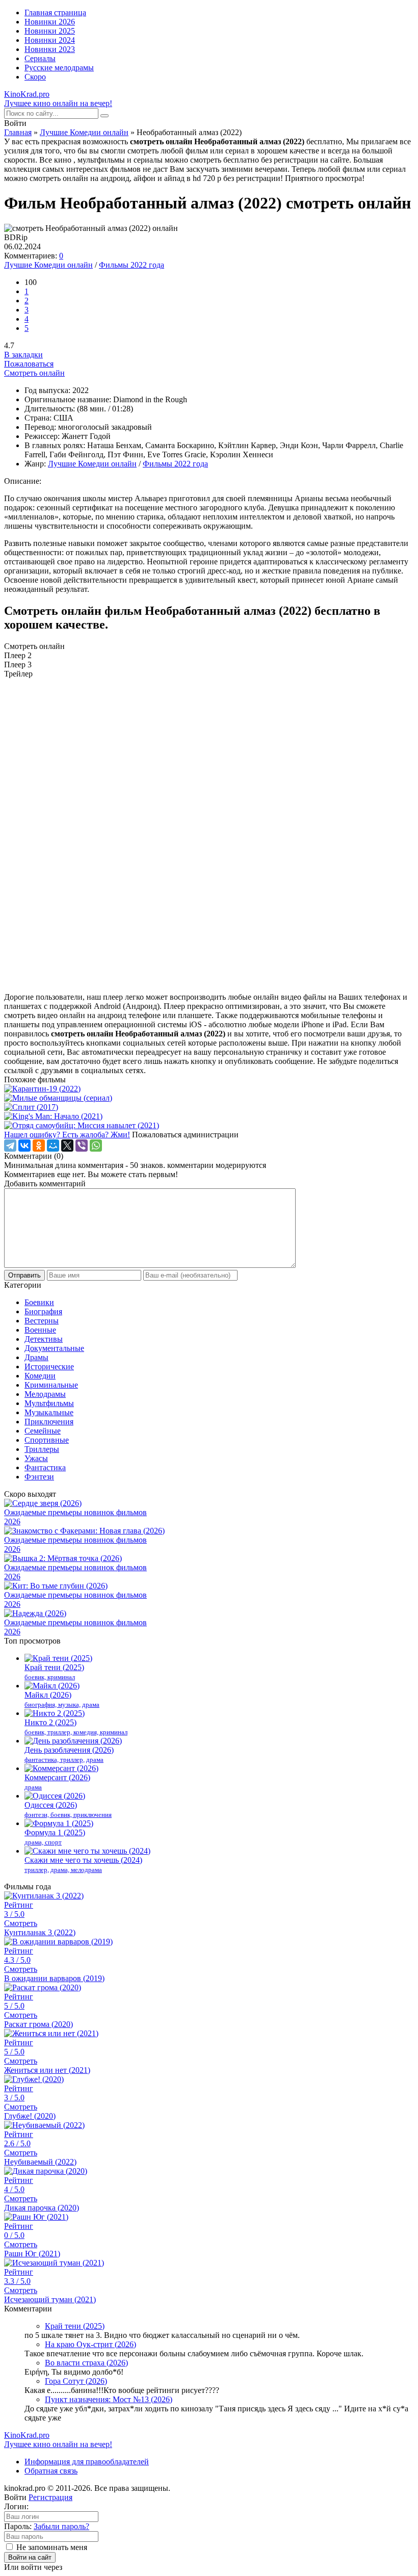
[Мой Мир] (53, 1146)
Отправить (24, 1275)
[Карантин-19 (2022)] (209, 1089)
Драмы (36, 1357)
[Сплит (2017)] (209, 1107)
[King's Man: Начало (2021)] (209, 1116)
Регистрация (50, 2497)
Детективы (44, 1339)
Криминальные (51, 1385)
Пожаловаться (29, 364)
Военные (40, 1330)
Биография (43, 1311)
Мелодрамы (45, 1394)
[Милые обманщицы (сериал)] (209, 1098)
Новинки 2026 (50, 22)
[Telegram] (10, 1146)
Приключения (49, 1422)
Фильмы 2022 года (132, 265)
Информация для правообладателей (87, 2462)
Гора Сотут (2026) (76, 2381)
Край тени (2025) (75, 2326)
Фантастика (45, 1467)
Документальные (54, 1348)
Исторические (49, 1367)
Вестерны (42, 1321)
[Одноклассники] (39, 1146)
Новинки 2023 (50, 49)
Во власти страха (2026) (86, 2363)
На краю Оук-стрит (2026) (90, 2344)
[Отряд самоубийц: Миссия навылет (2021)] (209, 1126)
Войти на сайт (30, 2557)
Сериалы (40, 58)
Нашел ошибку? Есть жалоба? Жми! (67, 1135)
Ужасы (36, 1458)
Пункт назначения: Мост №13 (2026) (109, 2399)
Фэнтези (39, 1477)
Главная (18, 132)
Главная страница (55, 12)
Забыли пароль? (61, 2526)
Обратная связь (51, 2471)
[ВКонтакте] (24, 1146)
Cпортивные (47, 1440)
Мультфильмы (49, 1403)
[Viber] (82, 1146)
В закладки (23, 355)
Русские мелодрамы (59, 68)
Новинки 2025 (50, 31)
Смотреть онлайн (34, 373)
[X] (67, 1146)
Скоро (35, 77)
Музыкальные (49, 1412)
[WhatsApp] (96, 1146)
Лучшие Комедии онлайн (84, 132)
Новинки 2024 (50, 40)
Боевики (39, 1302)
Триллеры (42, 1449)
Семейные (43, 1431)
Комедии (40, 1376)
